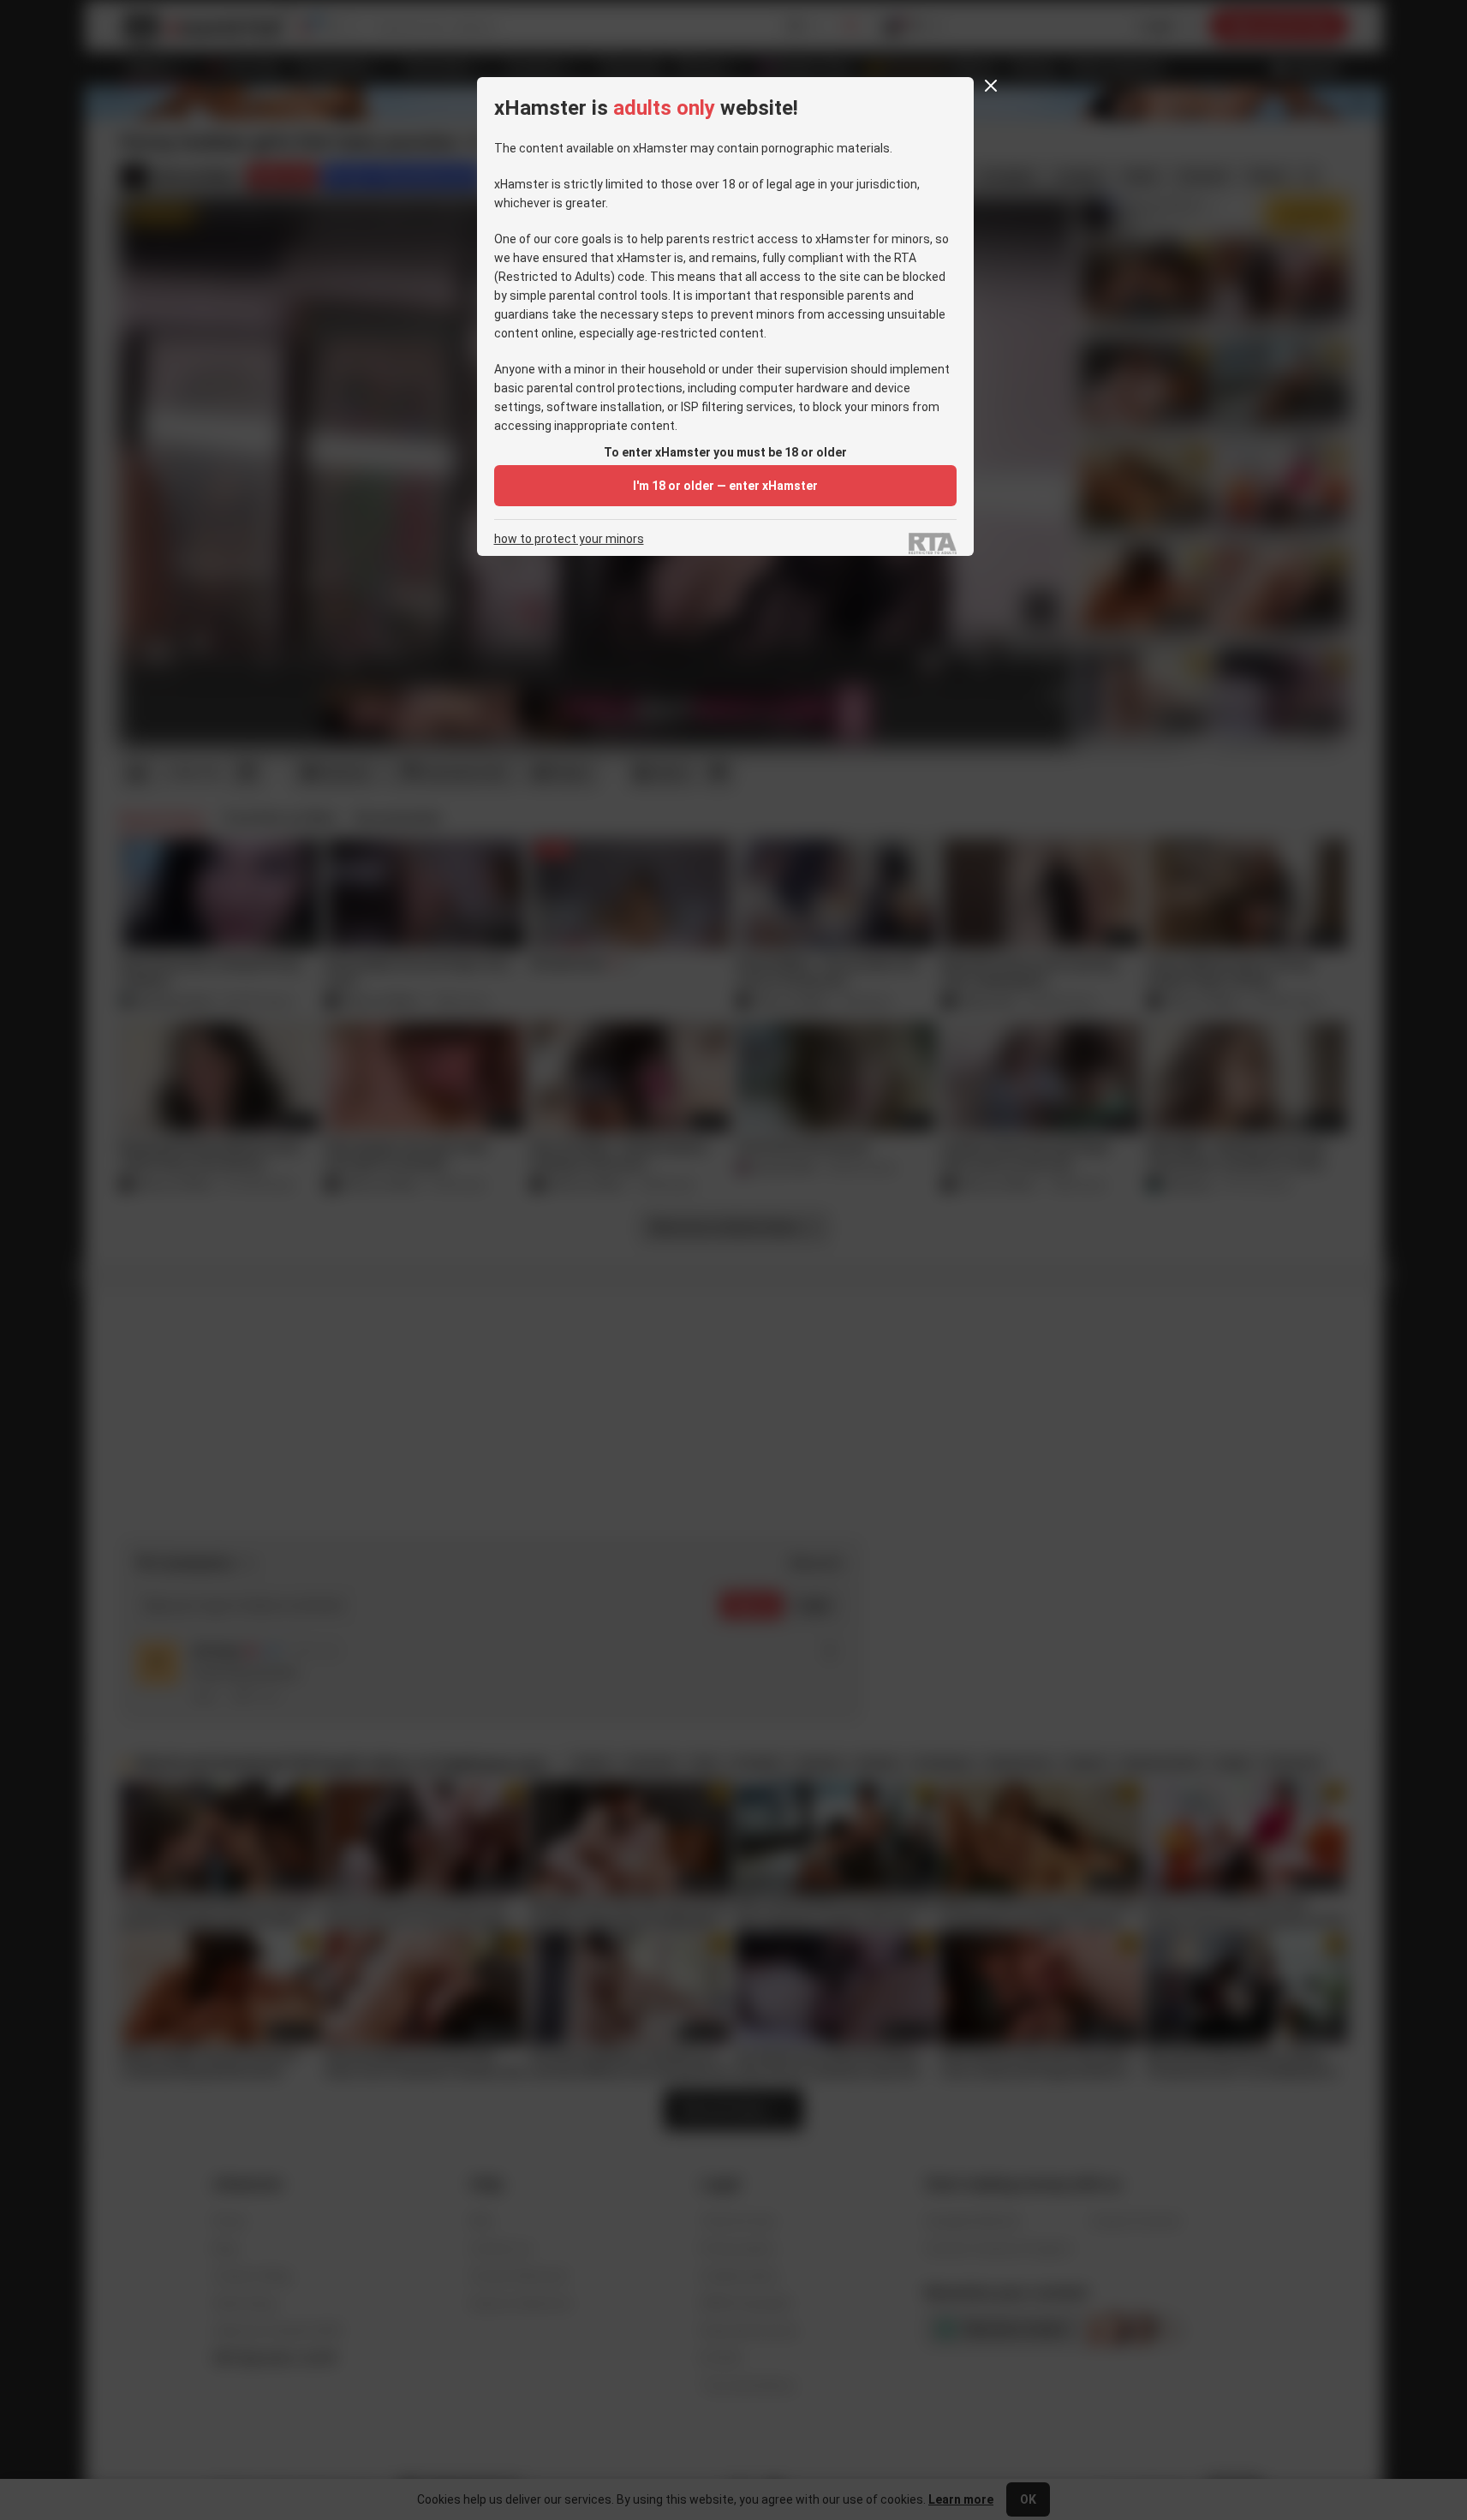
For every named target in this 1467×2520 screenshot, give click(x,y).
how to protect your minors (569, 539)
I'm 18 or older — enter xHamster (725, 486)
